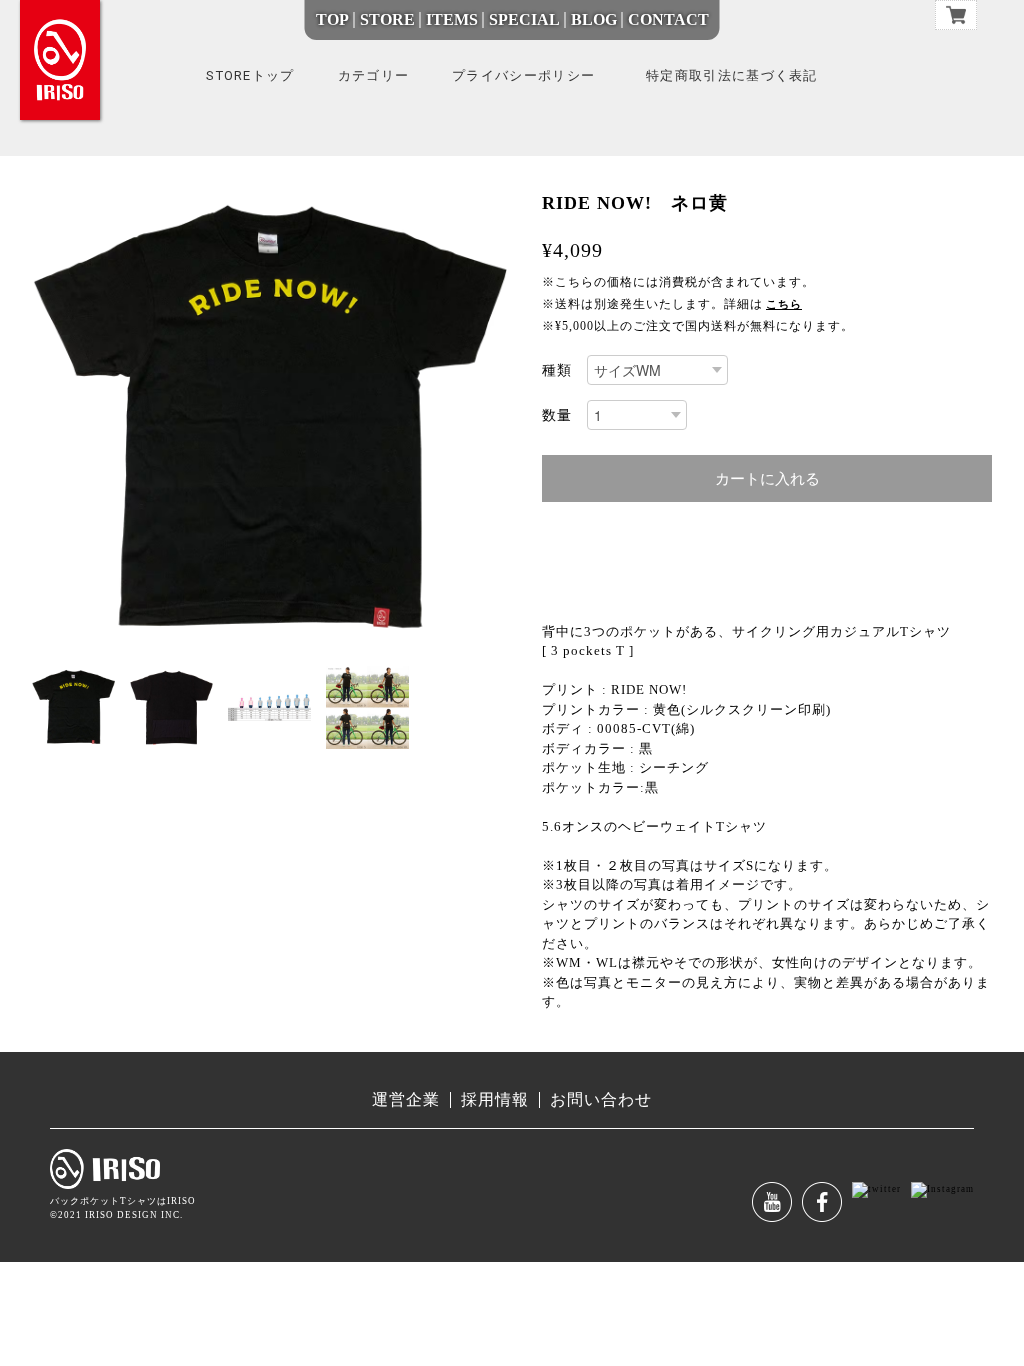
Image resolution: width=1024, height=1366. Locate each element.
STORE (387, 20)
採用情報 (495, 1100)
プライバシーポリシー (523, 75)
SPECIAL (524, 20)
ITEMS (452, 20)
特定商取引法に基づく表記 (732, 75)
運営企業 (406, 1100)
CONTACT (668, 20)
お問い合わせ (601, 1100)
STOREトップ (250, 75)
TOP (332, 20)
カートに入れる (767, 478)
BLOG (594, 20)
